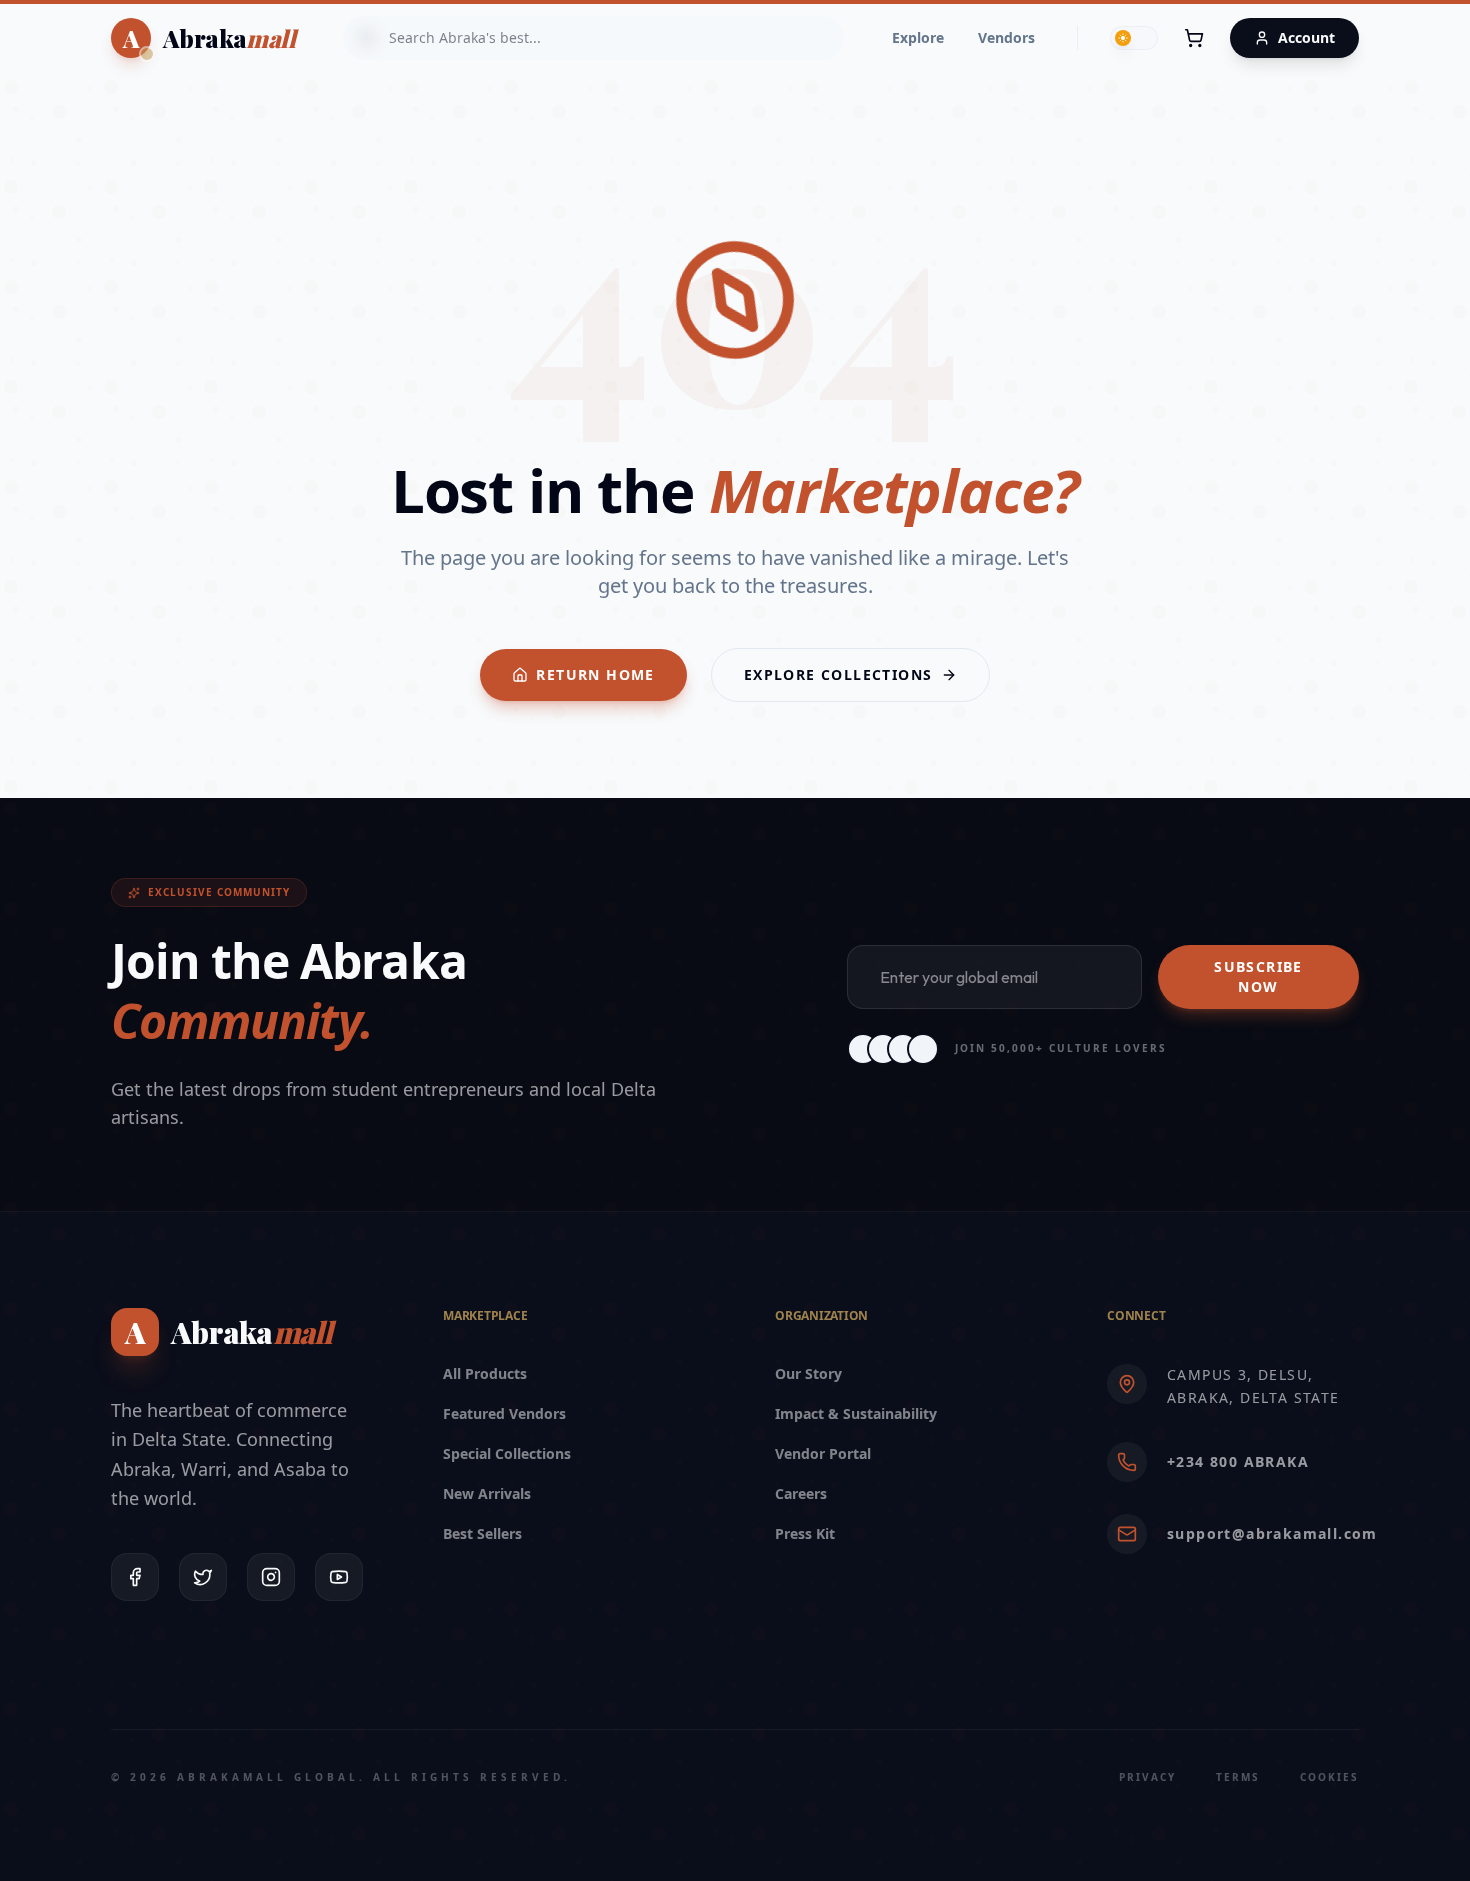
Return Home (595, 674)
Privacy (1147, 1777)
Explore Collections (838, 674)
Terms (1238, 1777)
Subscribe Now (1258, 976)
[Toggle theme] (1134, 38)
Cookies (1329, 1777)
